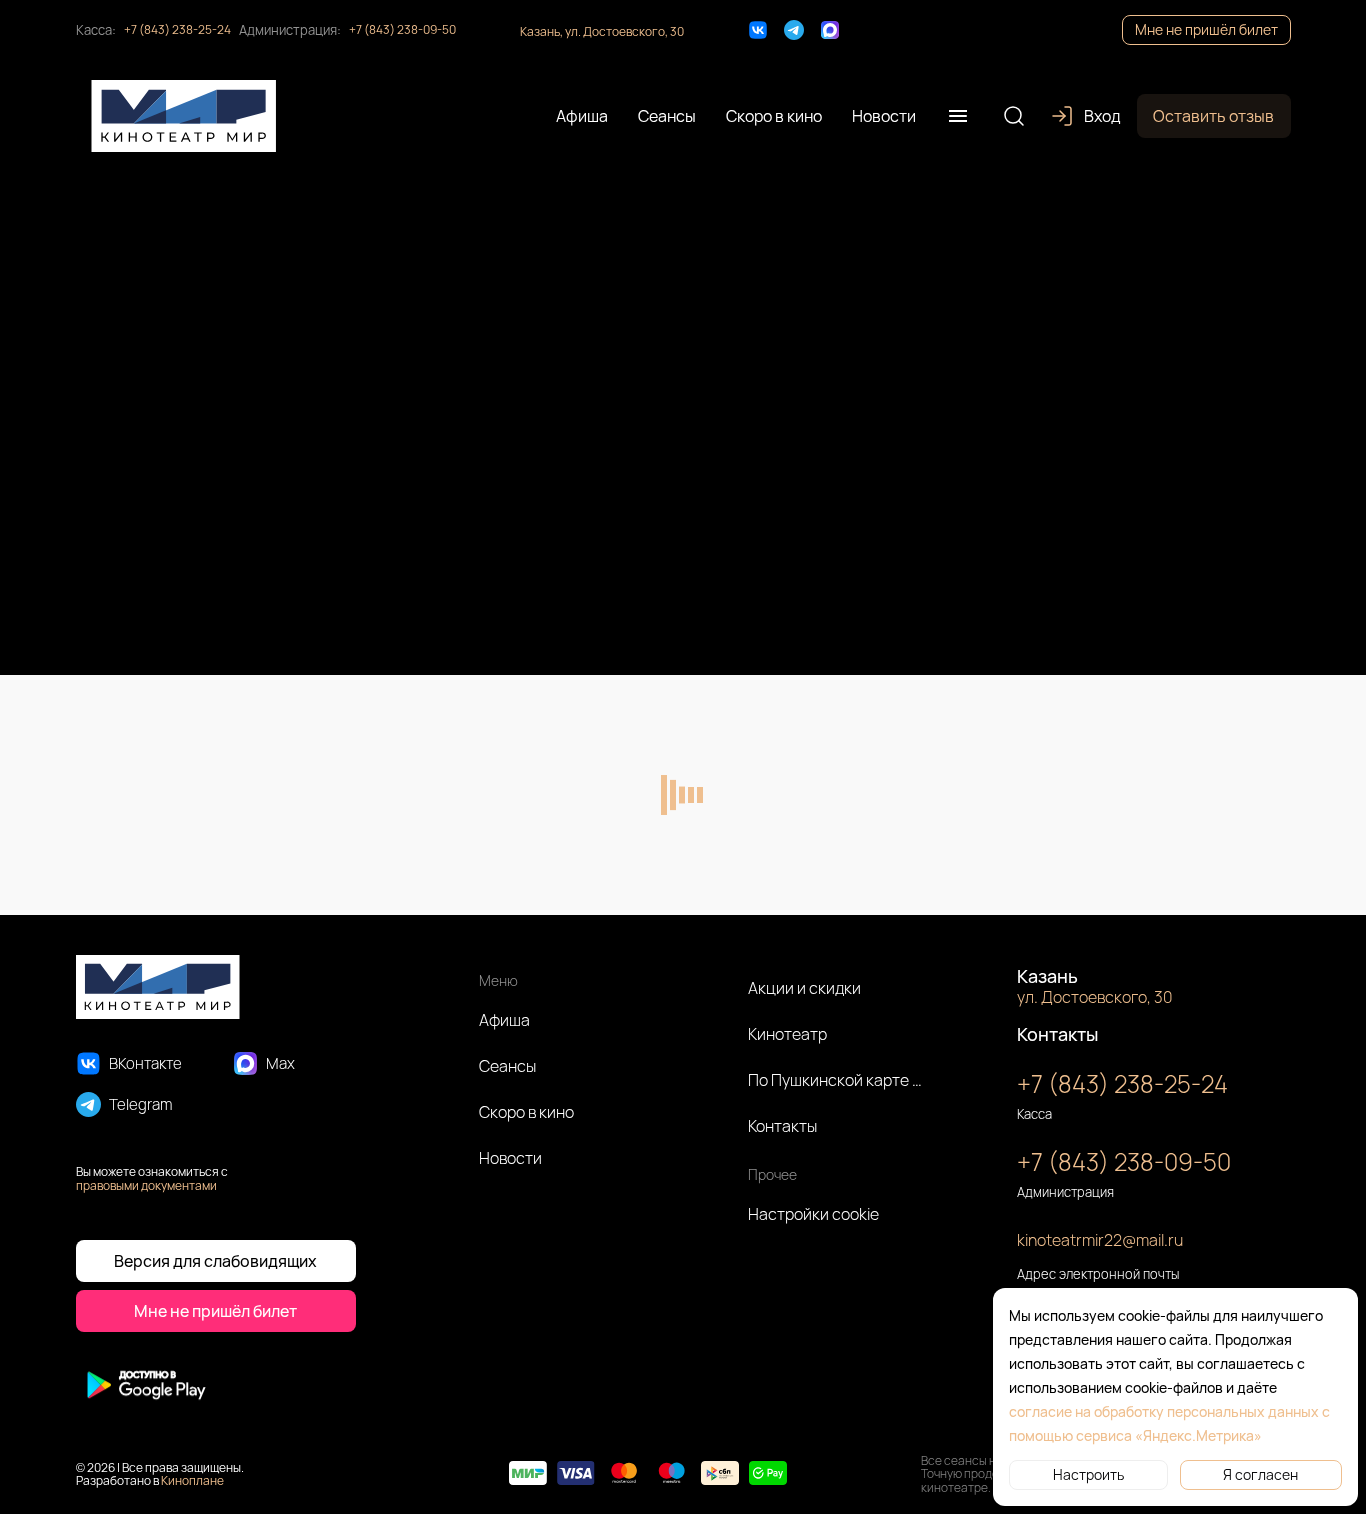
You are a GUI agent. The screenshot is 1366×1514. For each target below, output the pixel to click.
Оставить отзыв (1213, 116)
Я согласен (1260, 1474)
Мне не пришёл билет (1206, 29)
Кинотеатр (787, 1034)
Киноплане (192, 1480)
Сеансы (507, 1066)
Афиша (504, 1020)
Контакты (782, 1126)
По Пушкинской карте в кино (836, 1080)
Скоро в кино (526, 1112)
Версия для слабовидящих (215, 1261)
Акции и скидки (804, 988)
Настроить (1088, 1474)
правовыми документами (146, 1185)
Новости (510, 1158)
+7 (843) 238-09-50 (402, 30)
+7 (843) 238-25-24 (177, 30)
